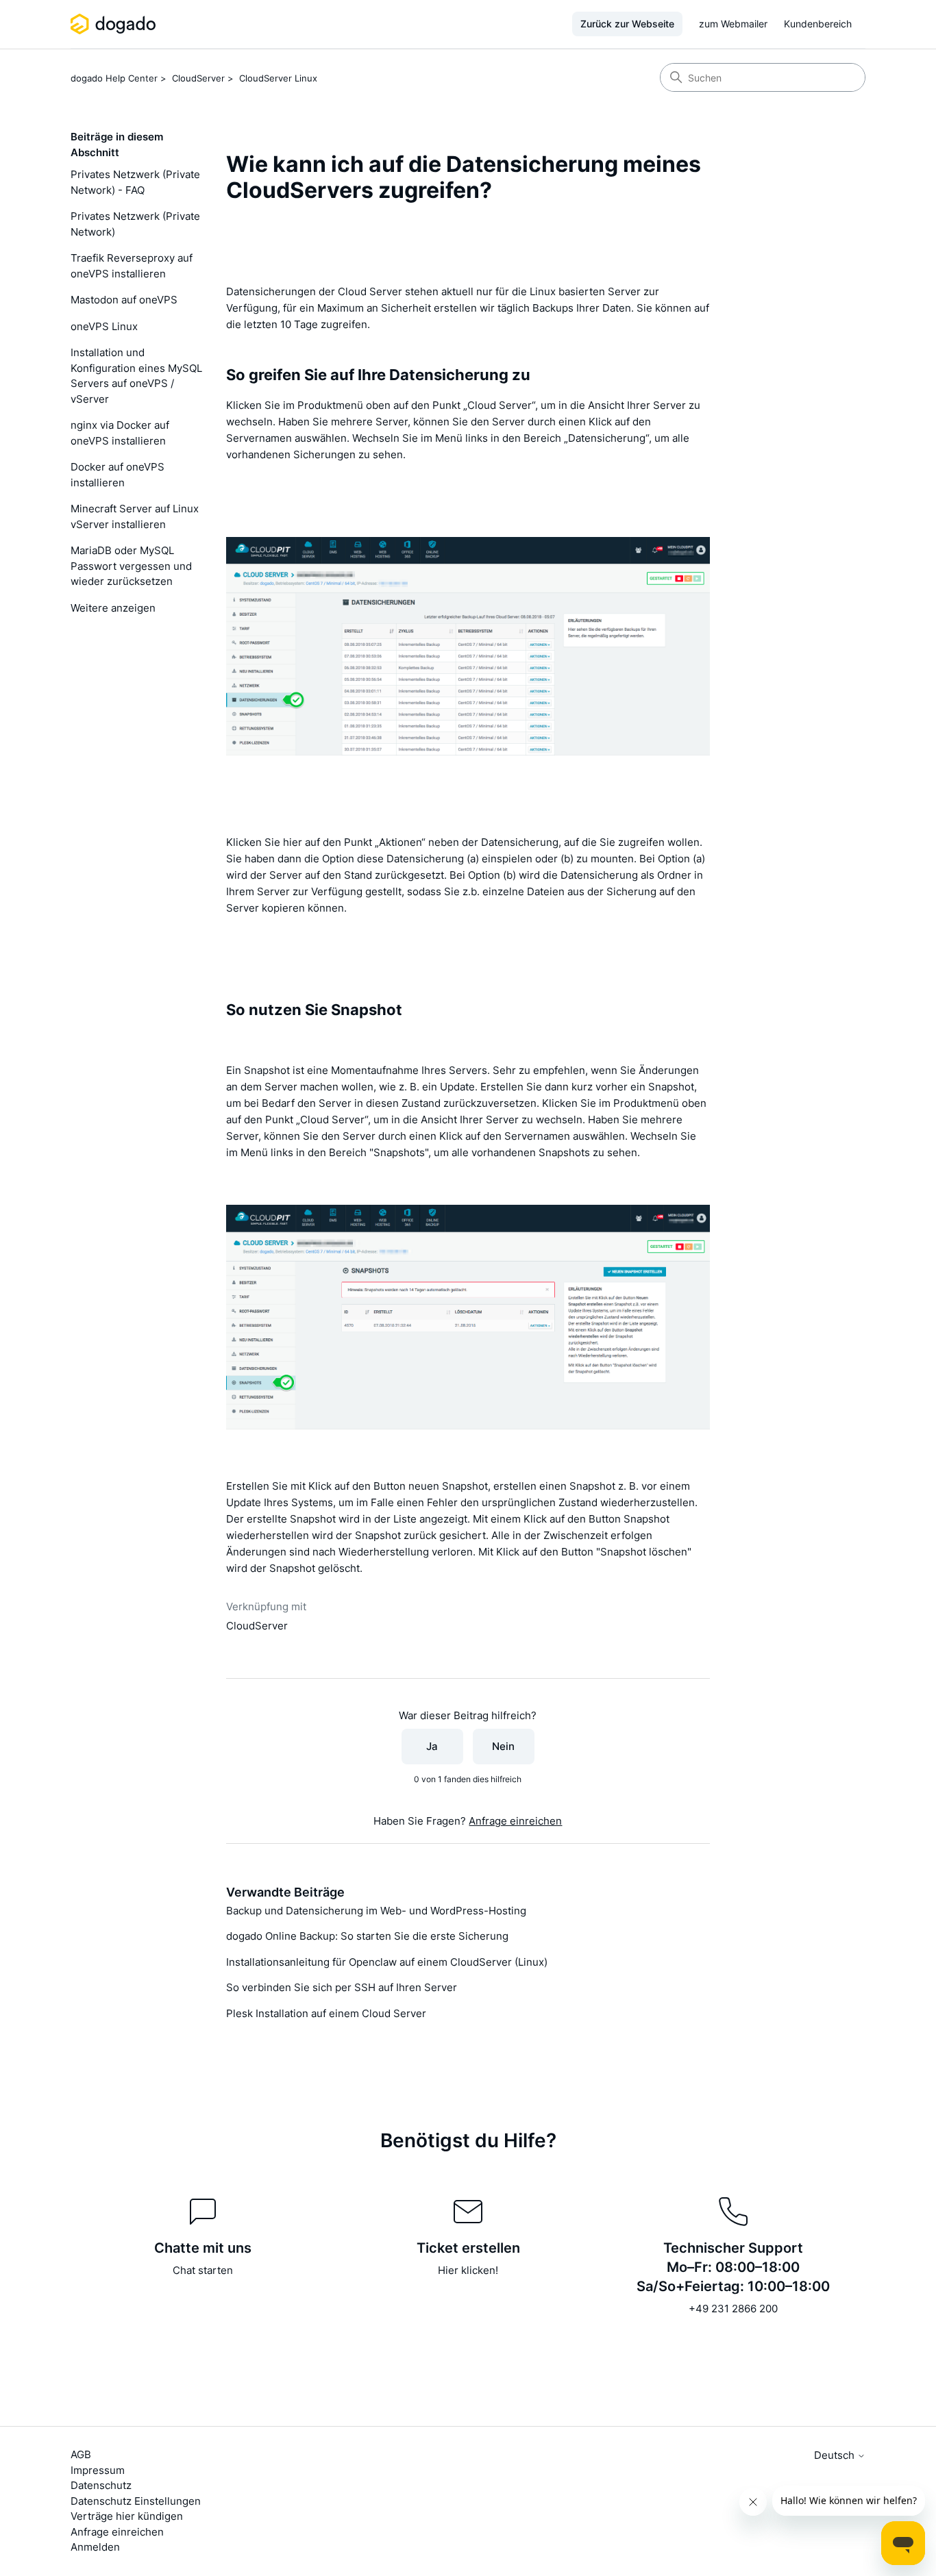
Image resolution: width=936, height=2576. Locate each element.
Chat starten (203, 2270)
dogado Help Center (114, 78)
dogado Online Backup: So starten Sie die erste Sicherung (367, 1936)
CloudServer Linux (278, 78)
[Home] (115, 24)
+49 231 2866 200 (733, 2309)
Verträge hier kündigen (127, 2516)
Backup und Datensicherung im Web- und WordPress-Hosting (376, 1911)
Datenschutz (101, 2485)
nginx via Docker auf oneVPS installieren (120, 433)
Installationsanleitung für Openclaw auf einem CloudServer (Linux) (387, 1962)
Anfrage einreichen (515, 1821)
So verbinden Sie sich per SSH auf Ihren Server (342, 1987)
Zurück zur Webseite (627, 24)
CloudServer (198, 78)
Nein (503, 1746)
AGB (81, 2454)
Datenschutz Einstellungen (136, 2501)
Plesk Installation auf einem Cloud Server (326, 2013)
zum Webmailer (733, 24)
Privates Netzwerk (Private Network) (135, 224)
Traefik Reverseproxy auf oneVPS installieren (132, 266)
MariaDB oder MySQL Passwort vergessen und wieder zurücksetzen (131, 566)
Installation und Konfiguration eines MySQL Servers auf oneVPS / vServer (136, 376)
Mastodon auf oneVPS (124, 300)
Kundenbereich (818, 24)
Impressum (98, 2470)
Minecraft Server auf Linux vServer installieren (135, 516)
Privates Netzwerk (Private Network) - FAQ (135, 182)
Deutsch (836, 2455)
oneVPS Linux (104, 326)
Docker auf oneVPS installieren (118, 475)
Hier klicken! (468, 2270)
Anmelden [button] (95, 2547)
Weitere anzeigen (113, 608)
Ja (432, 1746)
